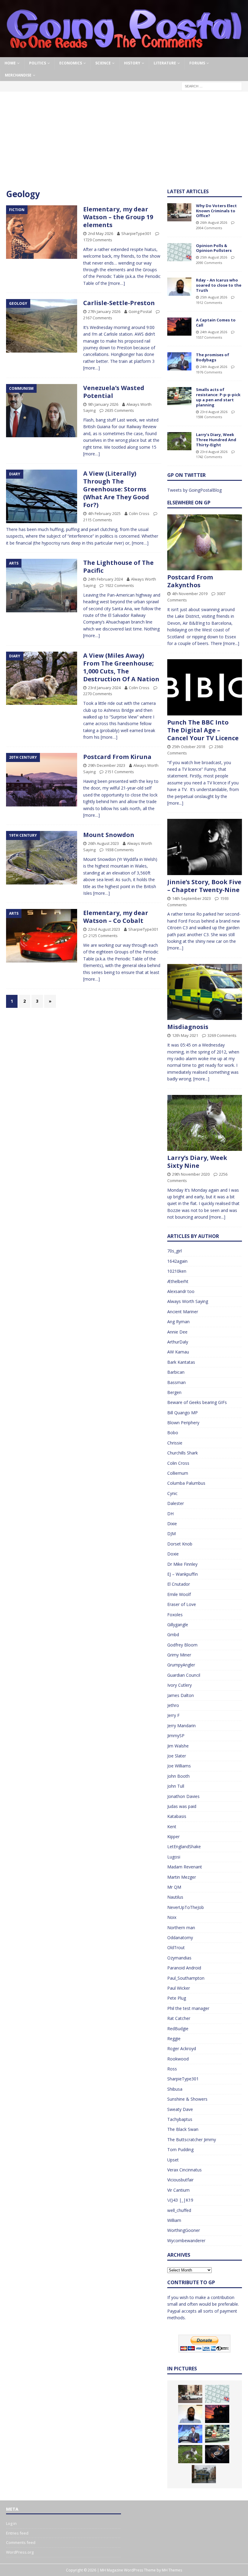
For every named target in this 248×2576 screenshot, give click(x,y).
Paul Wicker (179, 1988)
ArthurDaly (178, 1342)
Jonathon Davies (183, 1796)
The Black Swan (183, 2129)
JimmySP (176, 1736)
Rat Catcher (179, 2018)
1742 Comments (209, 457)
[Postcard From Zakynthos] (205, 542)
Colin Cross (139, 513)
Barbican (176, 1372)
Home (10, 63)
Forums (197, 63)
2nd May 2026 (101, 233)
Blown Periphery (183, 1423)
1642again (177, 1261)
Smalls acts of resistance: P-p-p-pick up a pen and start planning (218, 397)
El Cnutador (179, 1584)
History (132, 63)
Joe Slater (177, 1756)
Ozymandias (179, 1958)
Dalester (176, 1503)
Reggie (174, 2039)
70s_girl (175, 1251)
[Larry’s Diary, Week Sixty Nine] (205, 1123)
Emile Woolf (179, 1594)
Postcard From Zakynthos (190, 581)
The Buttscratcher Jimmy (192, 2140)
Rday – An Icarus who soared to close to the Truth (219, 285)
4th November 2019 (190, 594)
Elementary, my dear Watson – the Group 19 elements (118, 217)
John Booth (178, 1776)
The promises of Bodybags (213, 357)
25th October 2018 (189, 747)
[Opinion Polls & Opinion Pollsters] (179, 252)
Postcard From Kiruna (117, 757)
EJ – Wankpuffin (183, 1574)
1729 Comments (98, 240)
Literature (165, 63)
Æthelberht (178, 1281)
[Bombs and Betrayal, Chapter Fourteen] (204, 2474)
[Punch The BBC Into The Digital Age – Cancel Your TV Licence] (205, 687)
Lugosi (174, 1857)
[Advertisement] (124, 143)
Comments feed (21, 2542)
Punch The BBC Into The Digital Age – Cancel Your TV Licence (203, 730)
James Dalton (181, 1695)
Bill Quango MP (183, 1413)
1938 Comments (119, 850)
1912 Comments (209, 303)
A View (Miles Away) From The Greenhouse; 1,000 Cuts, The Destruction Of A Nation (121, 667)
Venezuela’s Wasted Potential (114, 392)
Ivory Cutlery (179, 1685)
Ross (172, 2069)
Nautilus (175, 1897)
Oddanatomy (180, 1938)
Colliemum (178, 1473)
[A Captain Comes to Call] (179, 327)
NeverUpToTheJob (186, 1907)
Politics (38, 63)
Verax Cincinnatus (184, 2170)
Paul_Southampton (186, 1978)
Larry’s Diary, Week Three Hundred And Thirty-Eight (216, 440)
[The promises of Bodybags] (179, 361)
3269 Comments (222, 1035)
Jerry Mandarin (181, 1726)
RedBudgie (178, 2029)
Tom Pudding (180, 2149)
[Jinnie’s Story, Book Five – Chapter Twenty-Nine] (205, 847)
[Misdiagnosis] (205, 992)
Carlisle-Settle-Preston (119, 303)
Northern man (181, 1928)
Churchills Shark (183, 1453)
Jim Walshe (178, 1746)
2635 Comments (119, 410)
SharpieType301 (136, 233)
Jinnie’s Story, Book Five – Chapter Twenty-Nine (204, 886)
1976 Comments (209, 372)
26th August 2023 (103, 843)
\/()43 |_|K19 (180, 2200)
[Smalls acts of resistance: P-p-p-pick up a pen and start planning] (179, 396)
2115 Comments (98, 520)
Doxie (173, 1554)
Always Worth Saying (188, 1301)
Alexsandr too (181, 1291)
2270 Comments (98, 694)
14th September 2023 (191, 898)
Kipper (173, 1837)
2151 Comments (119, 772)
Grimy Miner (179, 1655)
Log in (11, 2523)
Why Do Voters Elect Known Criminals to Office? (216, 211)
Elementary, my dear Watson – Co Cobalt (116, 917)
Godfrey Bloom (182, 1645)
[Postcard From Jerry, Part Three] (217, 2454)
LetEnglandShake (184, 1847)
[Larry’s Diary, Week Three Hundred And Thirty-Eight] (179, 441)
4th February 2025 (104, 513)
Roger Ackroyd (182, 2048)
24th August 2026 (214, 332)
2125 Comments (103, 936)
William (174, 2220)
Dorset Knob (180, 1544)
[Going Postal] (124, 54)
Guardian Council (184, 1675)
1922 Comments (119, 585)
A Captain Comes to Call (216, 322)
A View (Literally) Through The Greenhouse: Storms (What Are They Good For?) (116, 489)
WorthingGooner (184, 2230)
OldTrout (176, 1947)
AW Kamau (178, 1352)
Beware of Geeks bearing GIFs (197, 1402)
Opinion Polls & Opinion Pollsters (214, 248)
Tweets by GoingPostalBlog (194, 490)
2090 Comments (209, 263)
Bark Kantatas (181, 1362)
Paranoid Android (184, 1968)
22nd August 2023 (104, 929)
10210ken (177, 1271)
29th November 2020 (191, 1174)
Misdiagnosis (188, 1027)
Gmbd (173, 1635)
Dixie (172, 1524)
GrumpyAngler (181, 1665)
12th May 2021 (185, 1035)
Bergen (174, 1392)
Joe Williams (179, 1766)
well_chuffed (179, 2210)
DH (170, 1514)
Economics (71, 63)
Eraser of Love (182, 1604)
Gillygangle (178, 1625)
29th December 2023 (107, 765)
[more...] (231, 643)
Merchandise (18, 75)
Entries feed (17, 2533)
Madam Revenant (185, 1867)
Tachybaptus (180, 2119)
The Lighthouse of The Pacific (118, 567)
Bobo (173, 1433)
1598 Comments (209, 417)
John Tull (176, 1786)
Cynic (172, 1493)
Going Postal (140, 311)
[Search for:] (212, 86)
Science (103, 63)
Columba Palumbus (186, 1483)
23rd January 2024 (104, 688)
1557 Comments (209, 337)
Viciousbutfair (180, 2180)
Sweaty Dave (180, 2109)
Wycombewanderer (186, 2241)
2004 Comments (209, 228)
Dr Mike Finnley (182, 1564)
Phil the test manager (188, 2008)
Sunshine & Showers (187, 2099)
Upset (173, 2160)
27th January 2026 (104, 311)
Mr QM (174, 1887)
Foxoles (175, 1615)
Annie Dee (177, 1332)
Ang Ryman (178, 1322)
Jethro (173, 1705)
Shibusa (175, 2089)
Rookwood (178, 2059)
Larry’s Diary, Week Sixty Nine (197, 1162)
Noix (172, 1917)
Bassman (176, 1382)
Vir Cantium (178, 2190)
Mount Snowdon (109, 835)
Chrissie (175, 1443)
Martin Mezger (182, 1877)
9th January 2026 (103, 404)
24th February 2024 (105, 579)
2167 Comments (98, 318)
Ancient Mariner (183, 1312)
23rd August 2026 (214, 412)
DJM (171, 1534)
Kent (172, 1827)
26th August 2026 (214, 222)
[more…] (117, 283)
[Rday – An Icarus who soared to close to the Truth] (179, 287)
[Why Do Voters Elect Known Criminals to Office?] (179, 212)
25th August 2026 (214, 257)
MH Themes (172, 2570)
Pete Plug (177, 1998)
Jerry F (173, 1715)
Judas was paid (182, 1806)
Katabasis (177, 1816)
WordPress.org (20, 2552)
